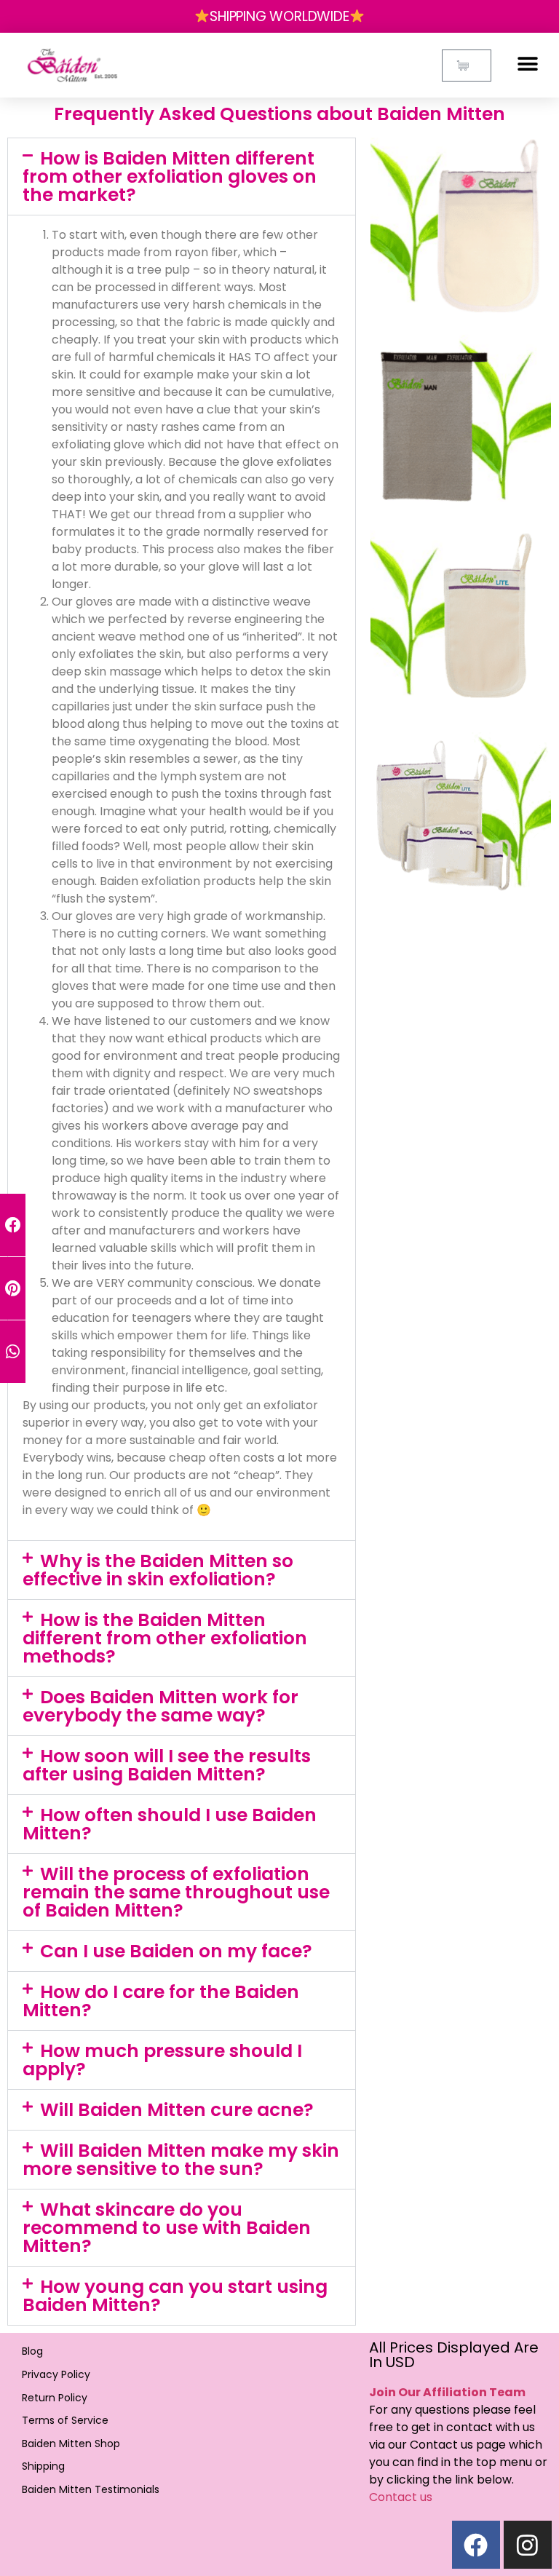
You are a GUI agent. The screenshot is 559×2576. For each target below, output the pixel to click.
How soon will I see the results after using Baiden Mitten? (167, 1765)
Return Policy (55, 2398)
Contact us (401, 2497)
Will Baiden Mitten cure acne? (177, 2110)
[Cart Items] (467, 66)
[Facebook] (476, 2545)
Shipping (43, 2466)
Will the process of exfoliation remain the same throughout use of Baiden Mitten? (176, 1892)
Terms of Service (65, 2420)
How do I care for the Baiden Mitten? (161, 2001)
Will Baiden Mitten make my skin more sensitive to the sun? (181, 2160)
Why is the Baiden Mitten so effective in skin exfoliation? (158, 1570)
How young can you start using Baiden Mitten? (175, 2296)
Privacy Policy (56, 2374)
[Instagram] (528, 2545)
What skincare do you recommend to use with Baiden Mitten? (167, 2228)
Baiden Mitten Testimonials (91, 2489)
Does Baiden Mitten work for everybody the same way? (160, 1706)
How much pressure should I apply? (162, 2060)
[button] (528, 64)
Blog (32, 2351)
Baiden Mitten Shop (71, 2444)
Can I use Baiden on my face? (176, 1951)
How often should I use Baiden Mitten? (170, 1824)
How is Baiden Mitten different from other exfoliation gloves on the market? (170, 177)
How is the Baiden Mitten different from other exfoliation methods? (165, 1638)
